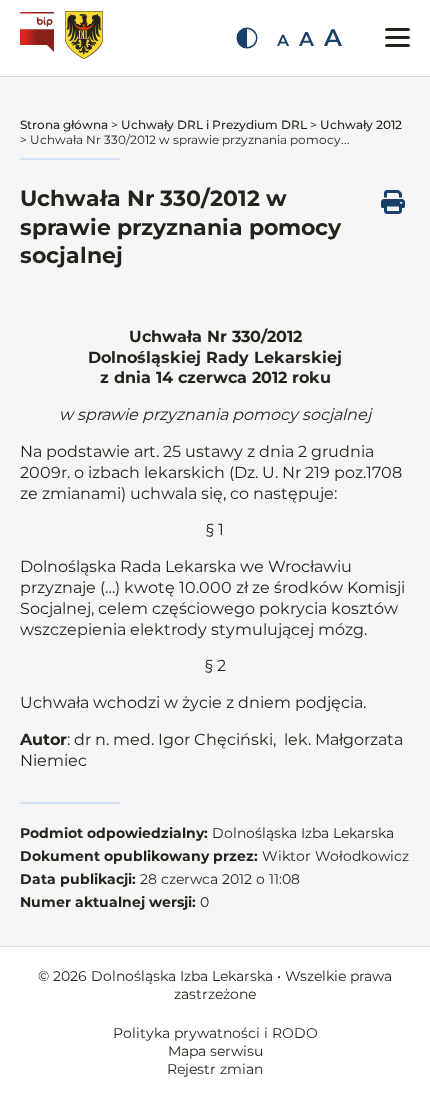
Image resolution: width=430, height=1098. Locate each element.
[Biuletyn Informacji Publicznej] (39, 38)
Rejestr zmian (215, 1069)
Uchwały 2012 (361, 124)
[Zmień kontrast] (247, 38)
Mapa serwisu (215, 1051)
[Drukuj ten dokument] (393, 202)
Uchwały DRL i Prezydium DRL (214, 124)
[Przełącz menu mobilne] (397, 37)
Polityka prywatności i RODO (215, 1033)
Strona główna (64, 124)
